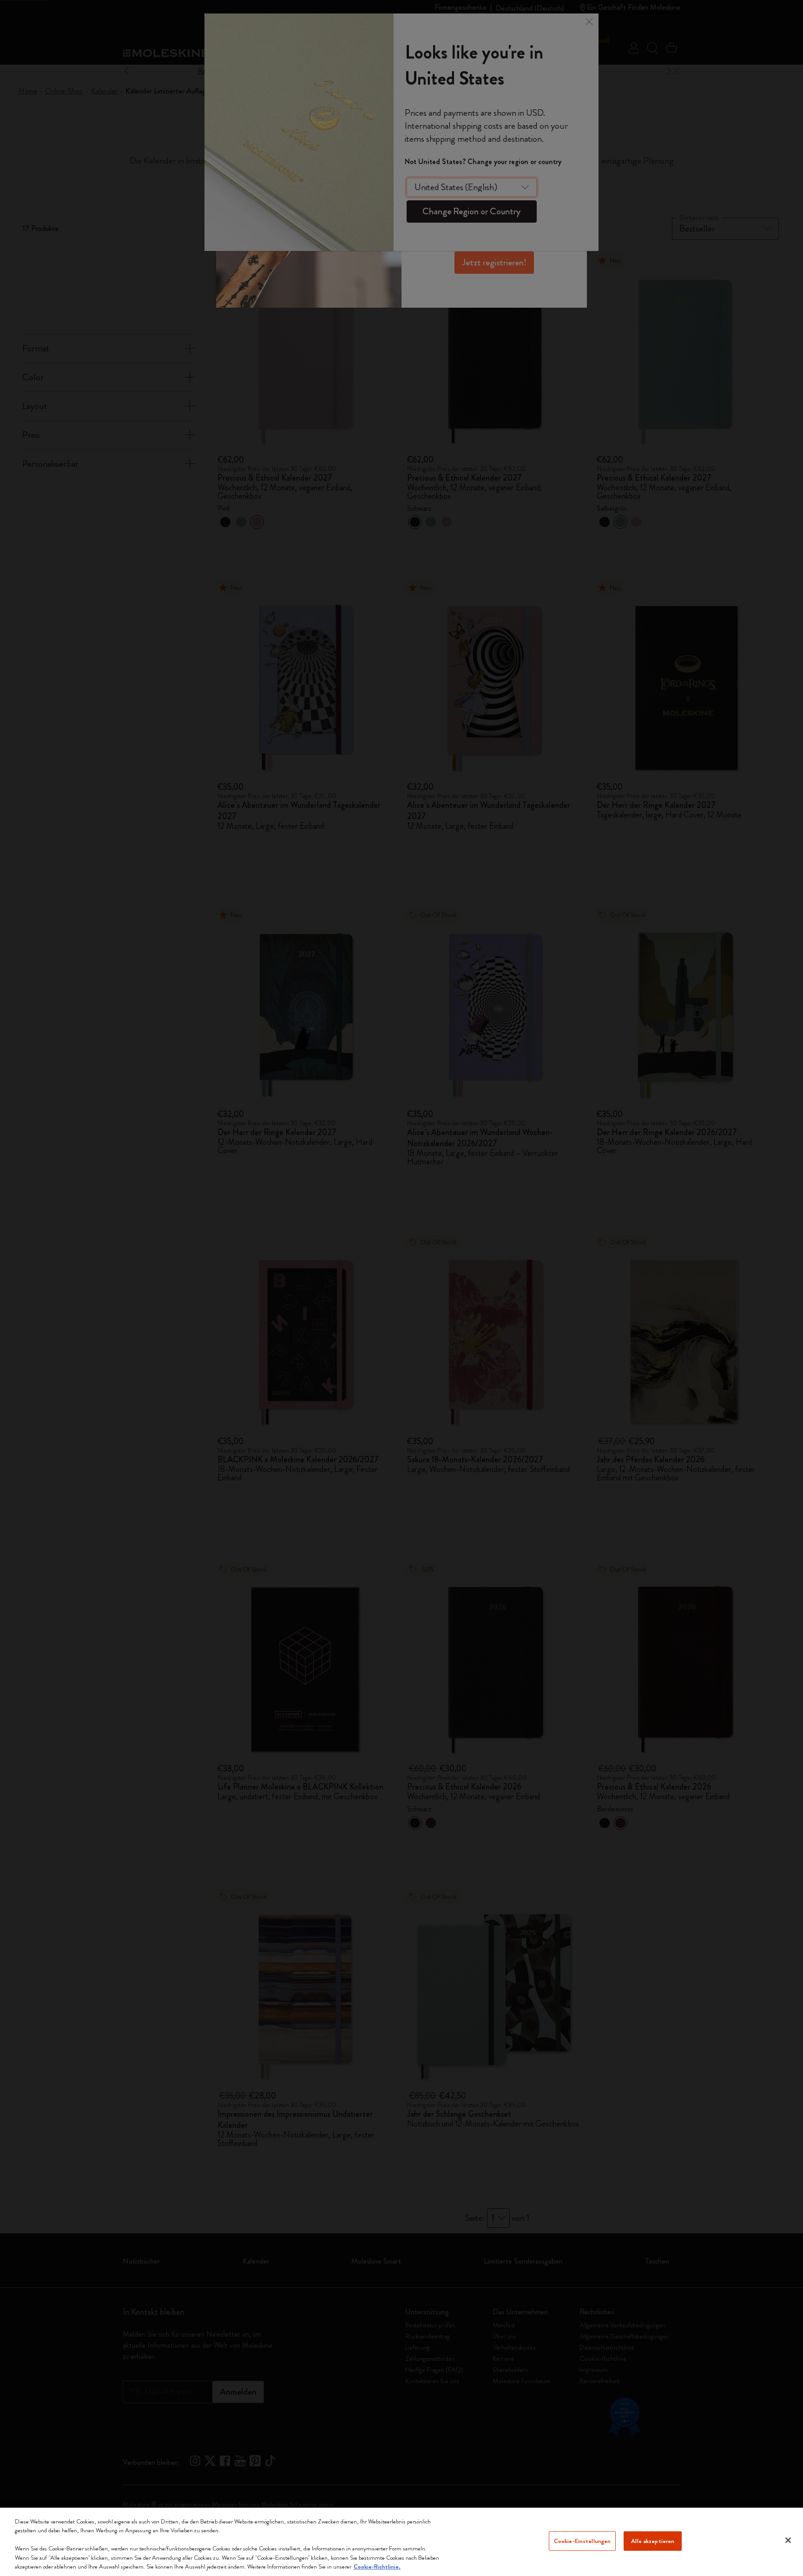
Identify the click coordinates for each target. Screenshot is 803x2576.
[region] (401, 2542)
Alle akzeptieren (653, 2541)
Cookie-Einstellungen (583, 2541)
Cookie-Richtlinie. (377, 2566)
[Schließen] (788, 2540)
